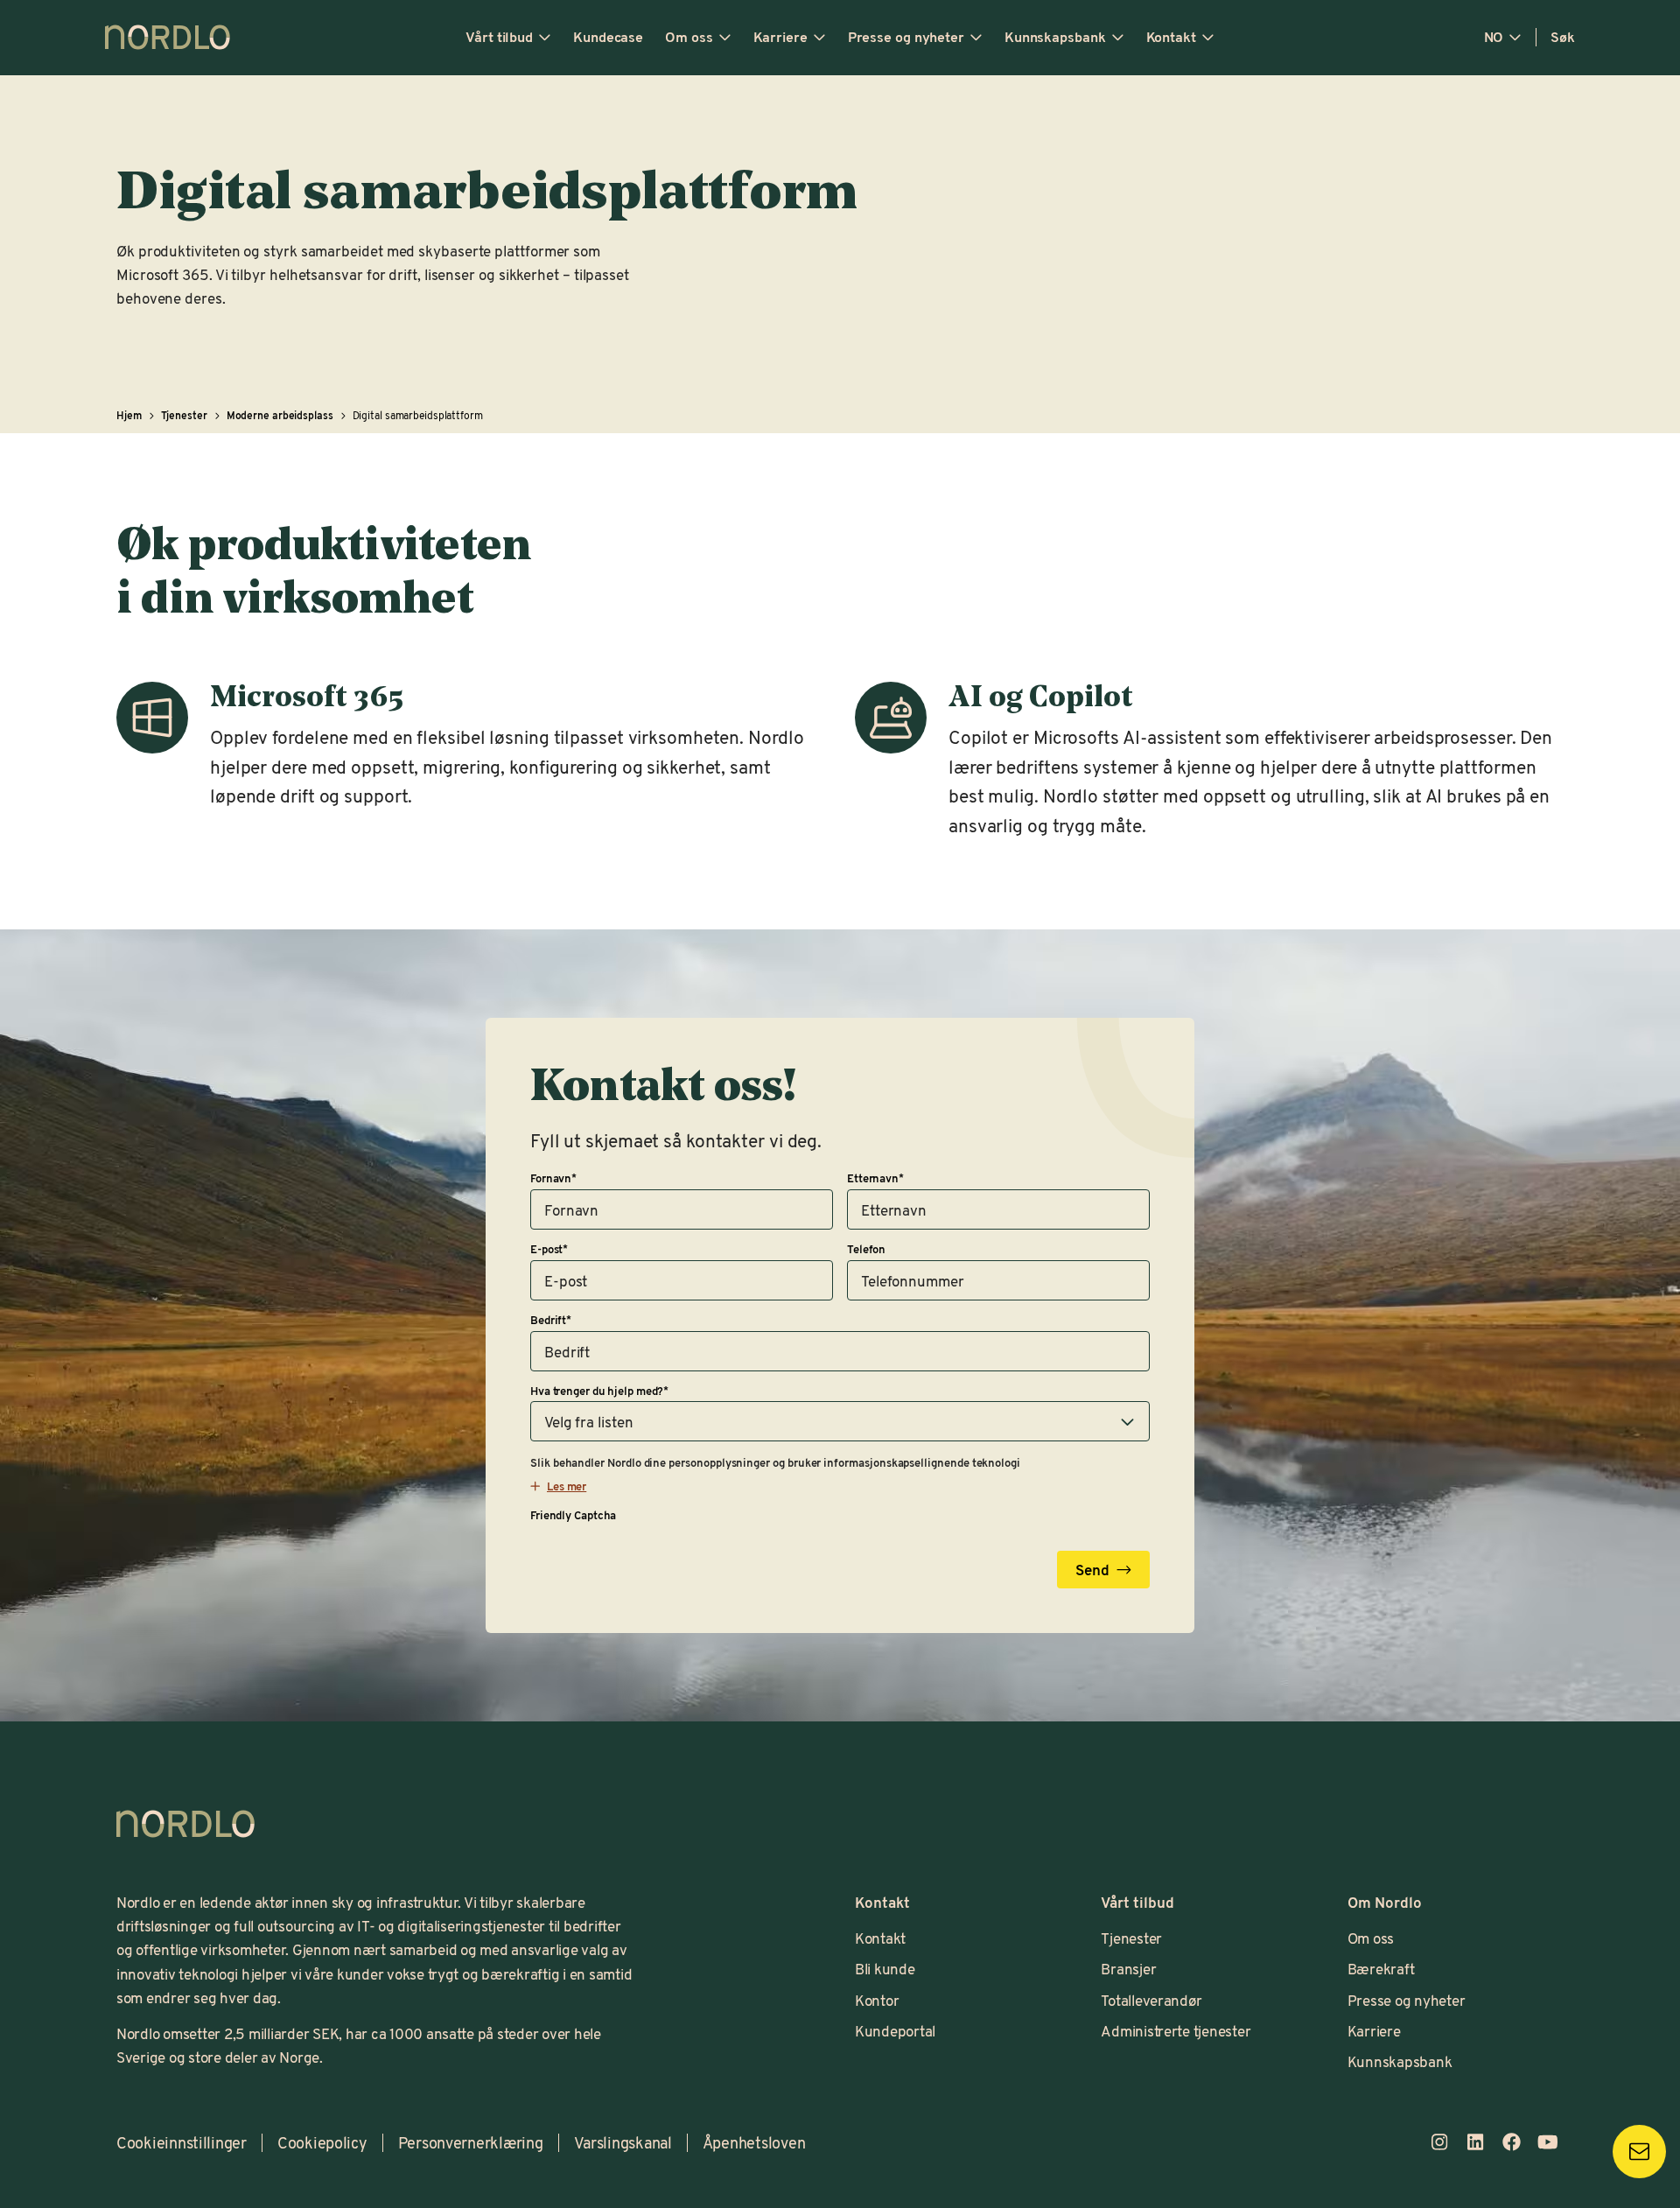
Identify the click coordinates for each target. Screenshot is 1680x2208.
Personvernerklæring (471, 2142)
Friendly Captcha (573, 1515)
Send (1092, 1569)
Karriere (780, 37)
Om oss (689, 37)
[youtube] (1547, 2142)
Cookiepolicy (322, 2142)
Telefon (866, 1249)
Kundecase (608, 37)
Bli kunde (885, 1968)
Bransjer (1128, 1968)
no (1494, 37)
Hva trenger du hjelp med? (599, 1391)
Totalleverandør (1151, 2000)
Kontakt (1171, 37)
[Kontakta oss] (1639, 2152)
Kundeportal (895, 2030)
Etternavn (875, 1178)
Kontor (877, 2000)
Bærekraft (1381, 1968)
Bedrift (551, 1320)
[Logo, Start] (185, 1824)
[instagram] (1439, 2142)
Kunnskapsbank (1055, 37)
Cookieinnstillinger (182, 2142)
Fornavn (553, 1178)
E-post (549, 1249)
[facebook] (1512, 2142)
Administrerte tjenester (1176, 2030)
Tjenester (1131, 1938)
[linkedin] (1475, 2142)
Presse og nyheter (906, 37)
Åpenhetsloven (754, 2142)
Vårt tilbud (499, 37)
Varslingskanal (623, 2142)
